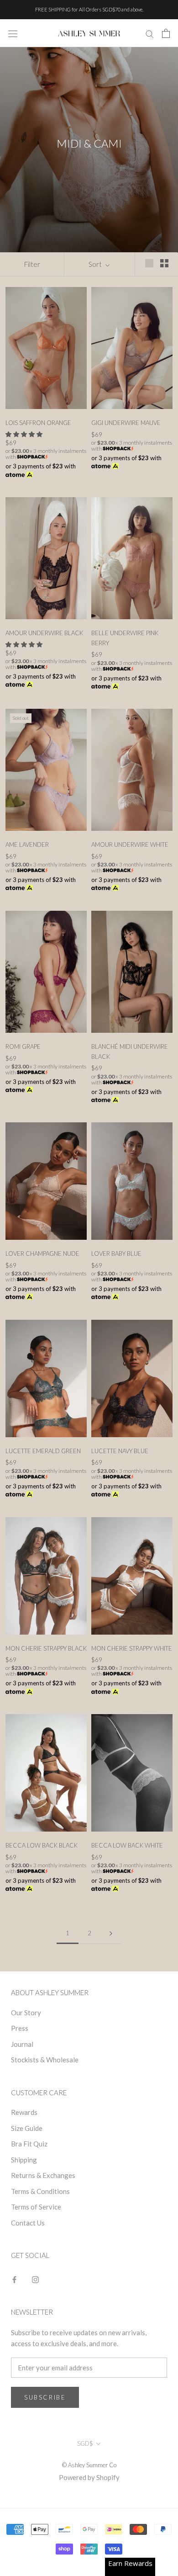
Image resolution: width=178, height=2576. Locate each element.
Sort (96, 264)
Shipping (24, 2160)
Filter (32, 264)
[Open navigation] (13, 33)
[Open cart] (166, 33)
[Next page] (111, 1933)
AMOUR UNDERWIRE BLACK (44, 633)
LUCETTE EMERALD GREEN (43, 1451)
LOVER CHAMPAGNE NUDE (42, 1253)
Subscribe (45, 2397)
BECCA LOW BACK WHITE (127, 1845)
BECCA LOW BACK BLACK (42, 1845)
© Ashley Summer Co (89, 2465)
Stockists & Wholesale (45, 2060)
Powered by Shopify (89, 2477)
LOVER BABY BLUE (116, 1253)
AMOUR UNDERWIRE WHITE (130, 845)
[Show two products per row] (164, 263)
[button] (25, 434)
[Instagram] (35, 2279)
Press (20, 2028)
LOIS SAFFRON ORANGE (38, 423)
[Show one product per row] (149, 263)
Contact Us (28, 2223)
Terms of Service (36, 2207)
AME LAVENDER (27, 845)
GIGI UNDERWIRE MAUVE (126, 423)
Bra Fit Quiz (29, 2144)
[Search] (150, 33)
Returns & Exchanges (43, 2175)
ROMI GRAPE (23, 1046)
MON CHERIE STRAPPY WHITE (132, 1648)
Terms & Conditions (40, 2191)
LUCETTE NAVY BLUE (120, 1451)
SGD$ (85, 2443)
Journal (22, 2044)
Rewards (24, 2112)
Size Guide (27, 2128)
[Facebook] (14, 2279)
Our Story (26, 2013)
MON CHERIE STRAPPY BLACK (46, 1648)
